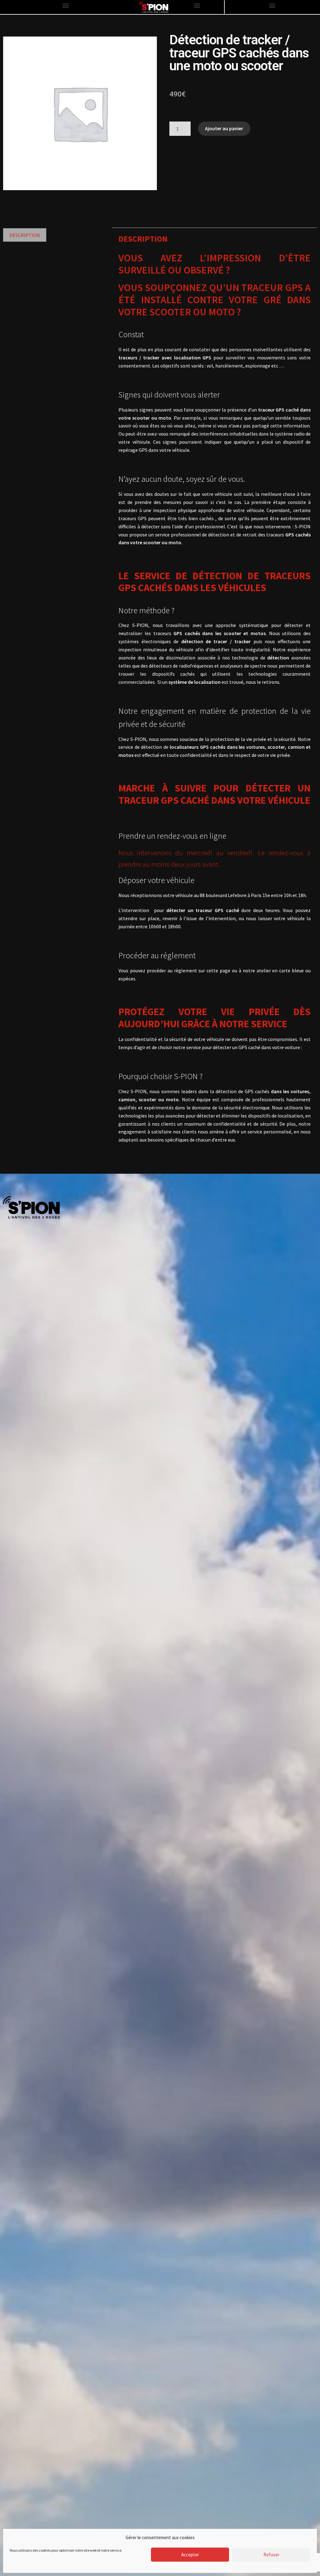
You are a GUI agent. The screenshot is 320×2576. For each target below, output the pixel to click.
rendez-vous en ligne (192, 836)
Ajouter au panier (224, 128)
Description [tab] (25, 235)
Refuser (271, 2555)
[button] (66, 5)
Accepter (190, 2555)
